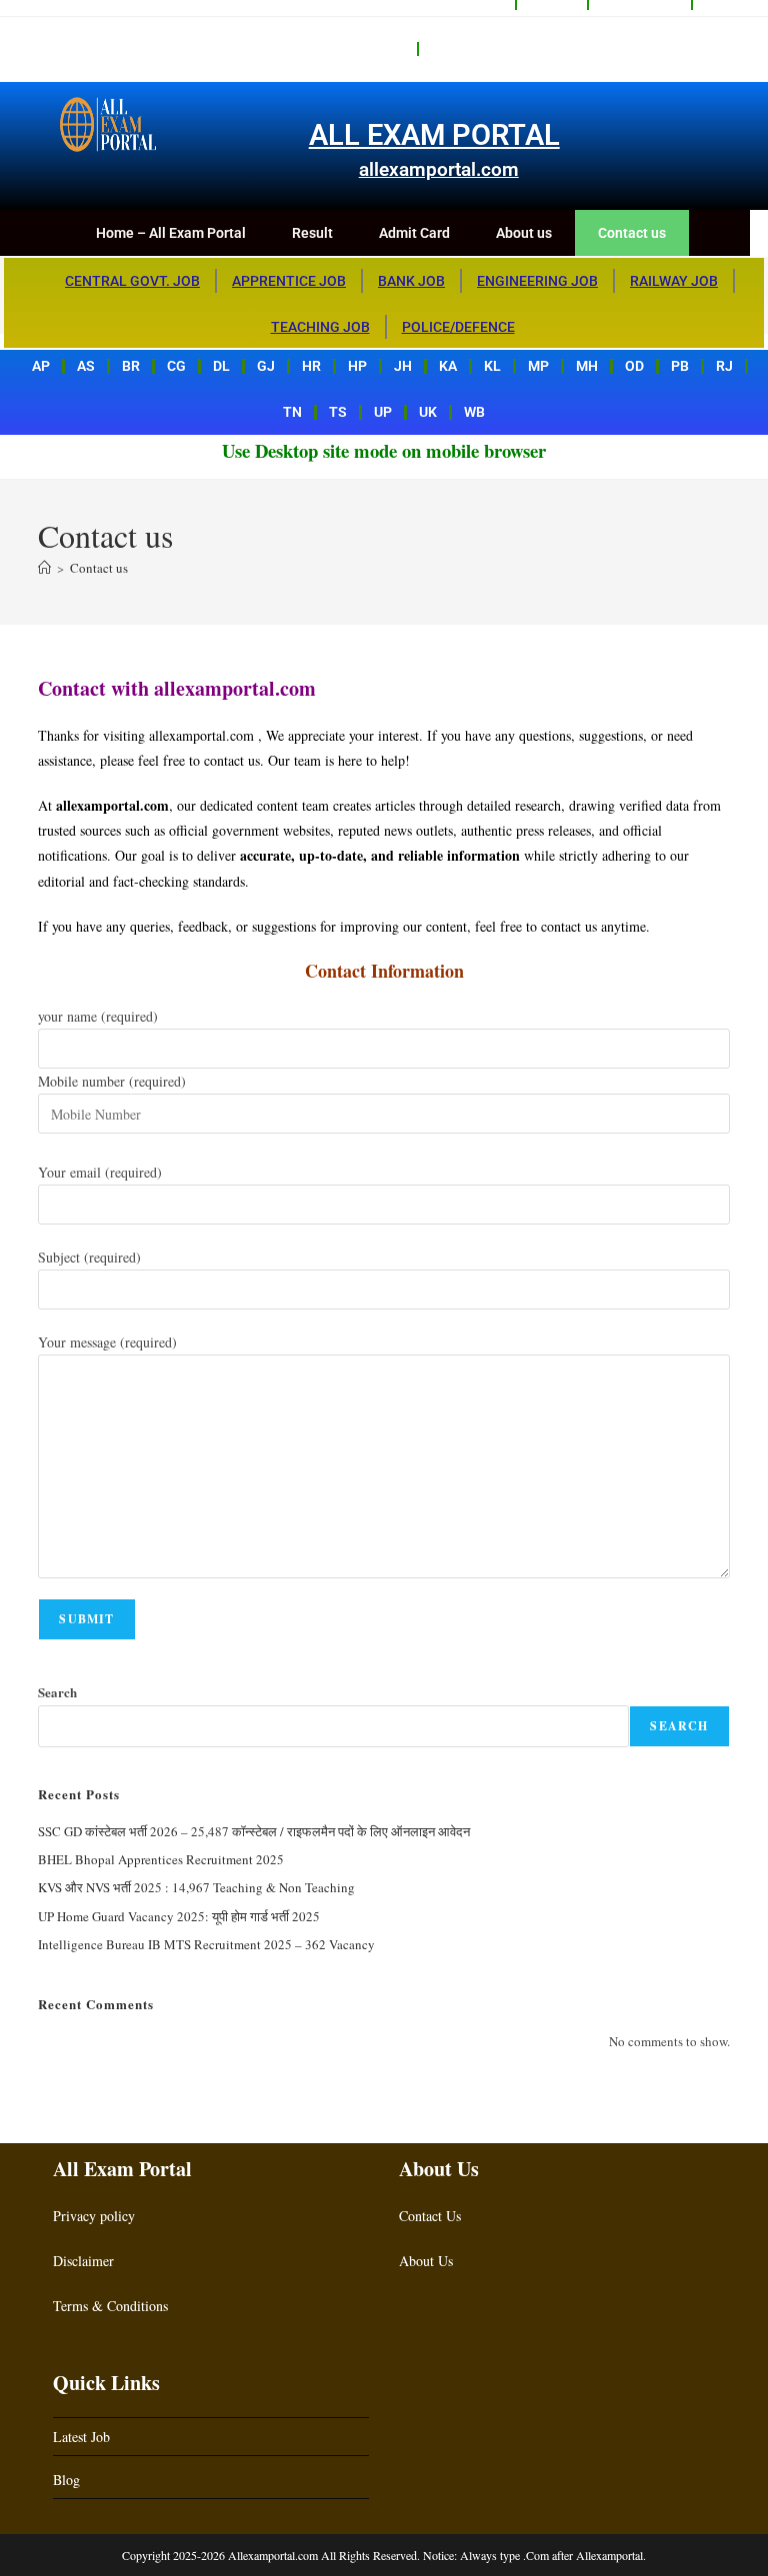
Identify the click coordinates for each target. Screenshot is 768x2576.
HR (311, 366)
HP (357, 366)
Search (57, 1692)
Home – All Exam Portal (171, 233)
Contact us (469, 49)
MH (587, 366)
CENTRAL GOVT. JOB (132, 281)
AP (41, 366)
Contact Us (430, 2216)
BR (131, 366)
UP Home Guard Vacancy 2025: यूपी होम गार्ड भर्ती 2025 (179, 1916)
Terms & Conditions (110, 2306)
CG (176, 366)
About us (374, 49)
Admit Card (414, 233)
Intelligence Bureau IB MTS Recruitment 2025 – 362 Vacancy (206, 1944)
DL (221, 366)
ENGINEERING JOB (537, 281)
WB (474, 412)
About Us (426, 2261)
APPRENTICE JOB (289, 281)
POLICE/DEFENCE (458, 327)
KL (492, 366)
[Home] (44, 568)
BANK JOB (411, 281)
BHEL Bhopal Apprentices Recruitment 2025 (161, 1859)
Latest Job (81, 2437)
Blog (66, 2480)
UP (383, 412)
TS (338, 412)
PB (680, 366)
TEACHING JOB (320, 327)
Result (312, 233)
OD (634, 366)
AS (86, 366)
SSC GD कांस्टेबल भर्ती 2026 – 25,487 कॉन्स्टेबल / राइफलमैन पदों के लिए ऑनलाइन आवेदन (254, 1831)
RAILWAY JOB (674, 281)
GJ (266, 366)
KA (448, 366)
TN (292, 412)
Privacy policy (94, 2216)
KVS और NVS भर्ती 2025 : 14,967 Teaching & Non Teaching (196, 1887)
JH (403, 366)
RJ (724, 366)
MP (538, 366)
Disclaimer (83, 2261)
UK (428, 412)
